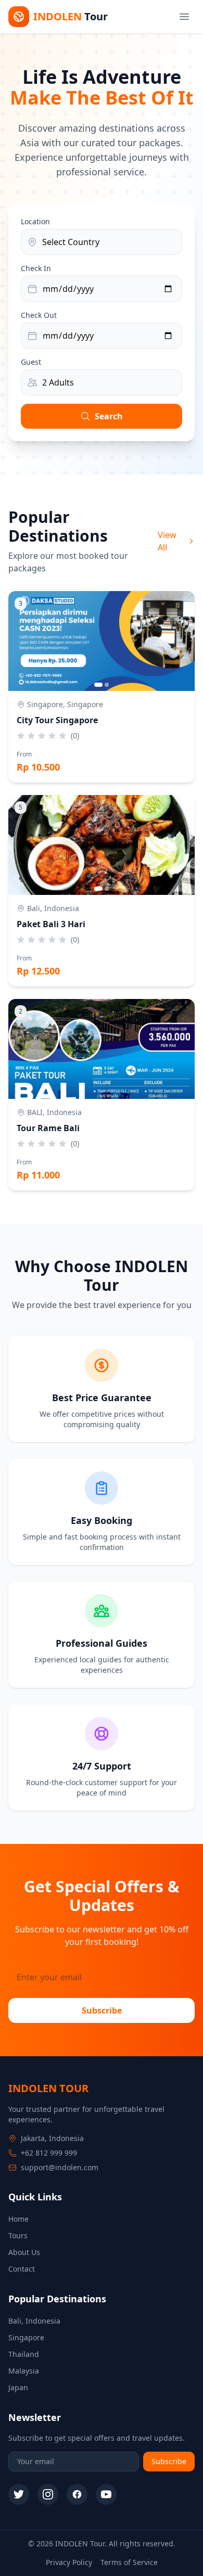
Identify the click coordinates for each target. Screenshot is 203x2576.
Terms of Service (129, 2562)
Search (109, 416)
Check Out (39, 315)
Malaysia (24, 2371)
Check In (36, 268)
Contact (22, 2269)
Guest (31, 362)
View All (167, 541)
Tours (18, 2235)
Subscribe (102, 2010)
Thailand (24, 2354)
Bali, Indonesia (34, 2321)
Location (35, 221)
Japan (18, 2387)
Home (18, 2219)
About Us (24, 2252)
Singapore (26, 2337)
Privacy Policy (69, 2562)
